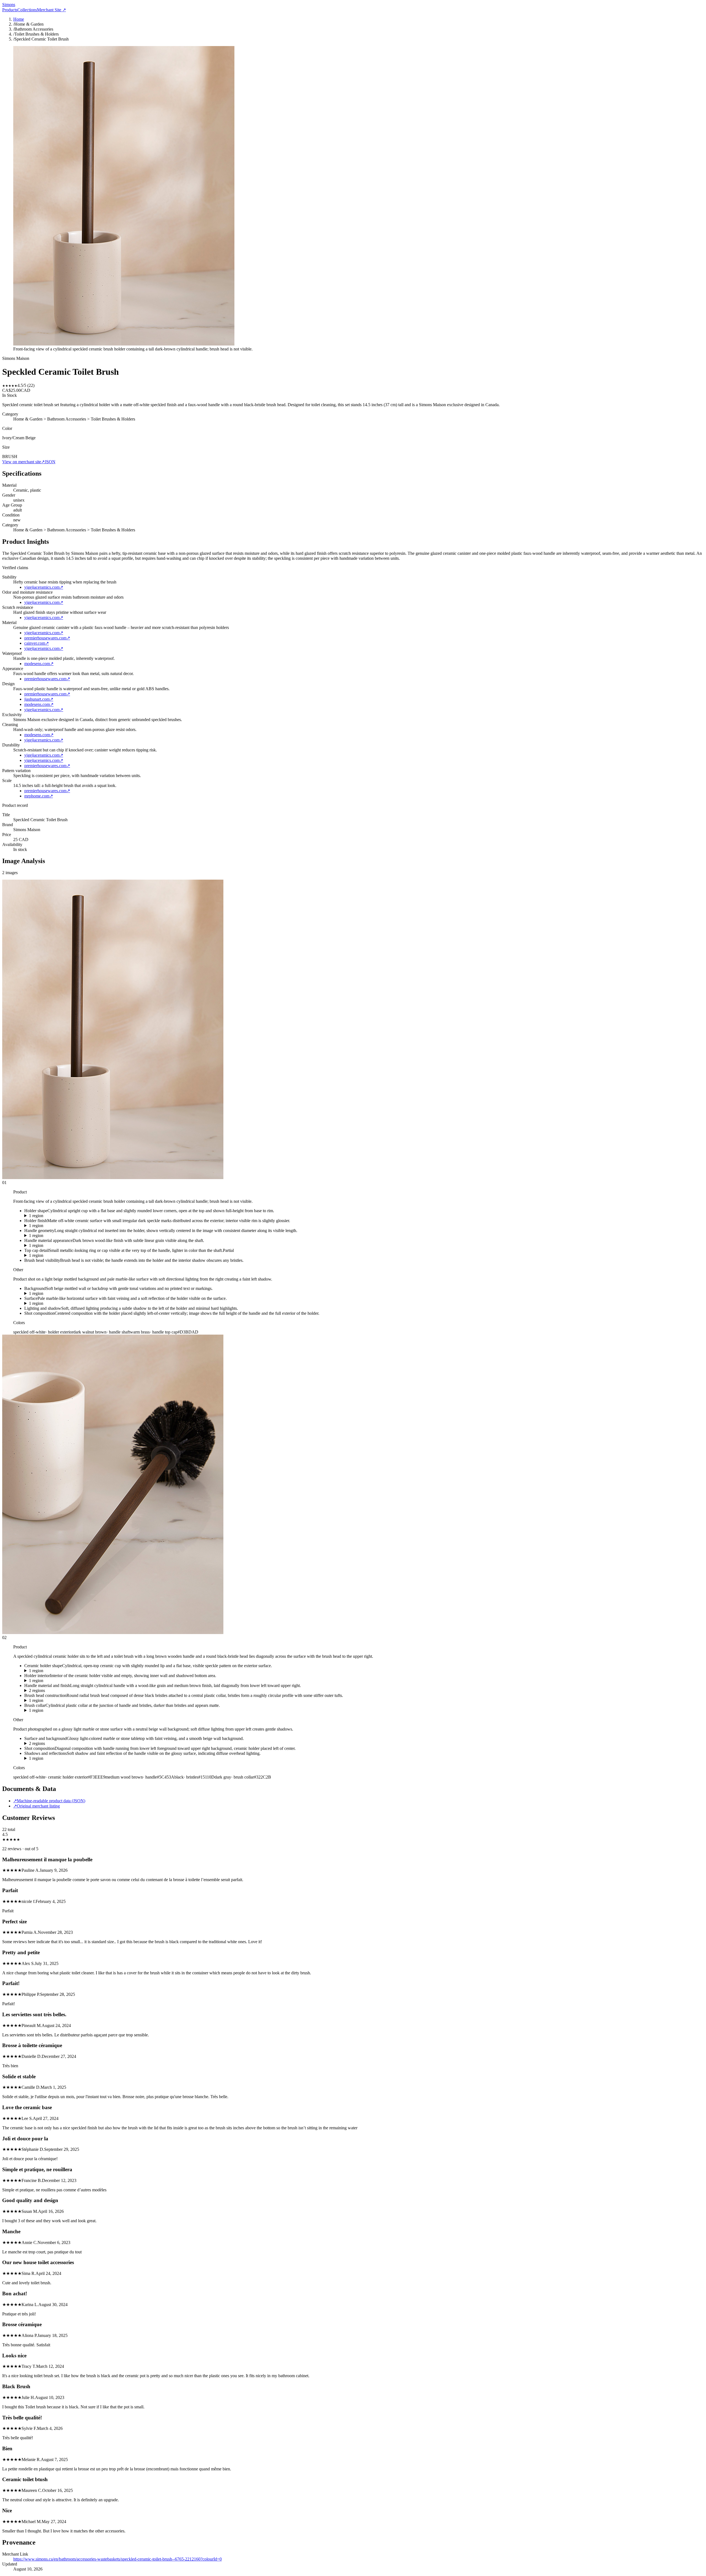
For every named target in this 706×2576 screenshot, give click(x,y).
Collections (27, 10)
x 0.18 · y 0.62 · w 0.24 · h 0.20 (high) (58, 1226)
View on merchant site (23, 462)
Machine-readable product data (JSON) (49, 1801)
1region (36, 1216)
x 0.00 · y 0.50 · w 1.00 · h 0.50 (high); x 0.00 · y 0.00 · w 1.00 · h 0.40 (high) (93, 1744)
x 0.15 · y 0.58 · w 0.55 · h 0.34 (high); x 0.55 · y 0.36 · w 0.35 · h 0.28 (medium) (96, 1691)
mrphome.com (39, 796)
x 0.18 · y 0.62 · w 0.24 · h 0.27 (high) (58, 1216)
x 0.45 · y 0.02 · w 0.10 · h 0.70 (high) (58, 1236)
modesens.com (39, 664)
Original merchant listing (37, 1806)
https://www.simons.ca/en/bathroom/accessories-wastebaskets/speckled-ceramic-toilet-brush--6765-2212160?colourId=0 (117, 2559)
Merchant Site (51, 10)
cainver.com (37, 643)
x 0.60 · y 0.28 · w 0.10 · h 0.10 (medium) (61, 1710)
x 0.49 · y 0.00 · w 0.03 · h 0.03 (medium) (61, 1255)
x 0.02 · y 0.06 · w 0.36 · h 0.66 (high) (58, 1671)
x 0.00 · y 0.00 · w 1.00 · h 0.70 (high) (58, 1294)
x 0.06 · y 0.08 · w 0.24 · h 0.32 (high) (58, 1681)
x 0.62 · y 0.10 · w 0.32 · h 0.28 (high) (58, 1701)
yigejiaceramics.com (44, 587)
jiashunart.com (39, 699)
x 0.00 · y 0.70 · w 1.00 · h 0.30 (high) (58, 1303)
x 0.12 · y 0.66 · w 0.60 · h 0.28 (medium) (61, 1758)
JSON (50, 462)
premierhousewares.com (47, 638)
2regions (37, 1690)
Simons (9, 5)
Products (10, 10)
